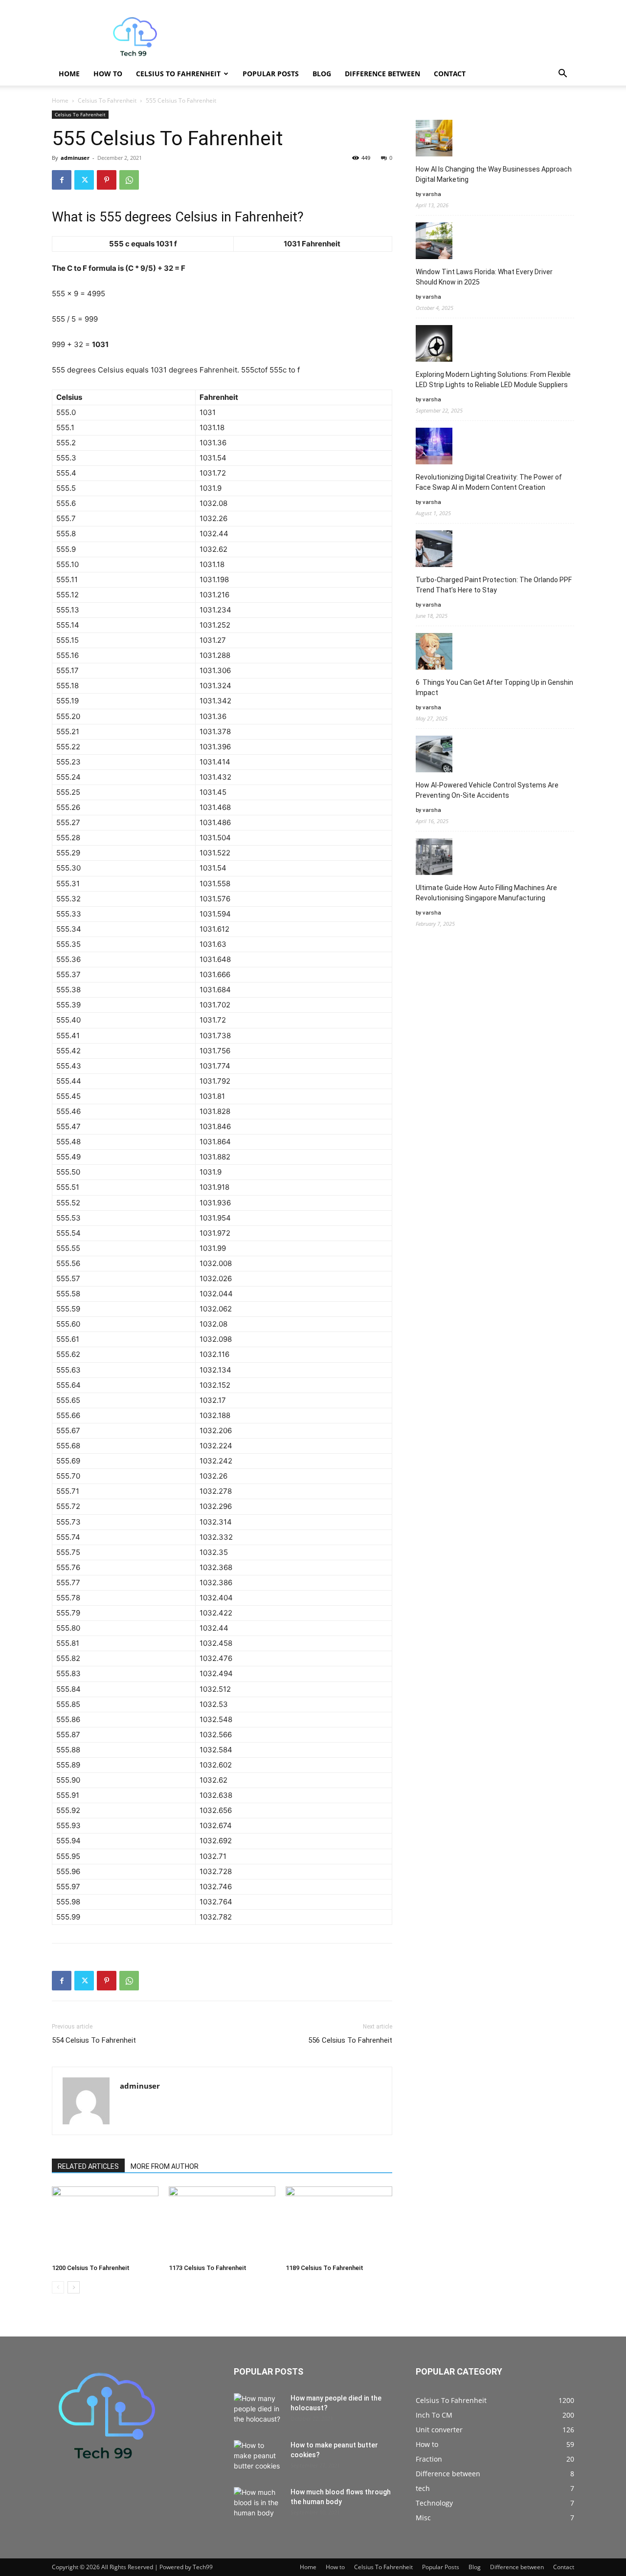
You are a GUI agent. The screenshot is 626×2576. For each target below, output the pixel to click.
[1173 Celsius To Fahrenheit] (222, 2223)
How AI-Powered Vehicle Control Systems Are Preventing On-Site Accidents (487, 790)
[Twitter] (84, 180)
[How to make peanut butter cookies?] (258, 2457)
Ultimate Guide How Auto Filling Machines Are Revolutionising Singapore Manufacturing (486, 893)
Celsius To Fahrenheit (178, 74)
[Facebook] (62, 180)
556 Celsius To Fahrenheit (350, 2040)
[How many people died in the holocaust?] (258, 2410)
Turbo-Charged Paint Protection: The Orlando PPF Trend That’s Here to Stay (494, 585)
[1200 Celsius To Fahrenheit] (105, 2223)
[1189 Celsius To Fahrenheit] (339, 2223)
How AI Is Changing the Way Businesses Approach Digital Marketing (494, 174)
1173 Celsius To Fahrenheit (208, 2268)
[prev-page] (58, 2287)
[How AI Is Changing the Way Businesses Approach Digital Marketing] (434, 140)
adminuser (75, 158)
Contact (450, 74)
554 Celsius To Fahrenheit (94, 2040)
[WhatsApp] (129, 180)
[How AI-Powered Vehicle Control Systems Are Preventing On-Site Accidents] (434, 755)
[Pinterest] (107, 180)
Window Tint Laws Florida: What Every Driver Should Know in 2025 (484, 277)
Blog (322, 74)
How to (108, 74)
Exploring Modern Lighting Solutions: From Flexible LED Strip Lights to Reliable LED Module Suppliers (493, 380)
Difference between (382, 74)
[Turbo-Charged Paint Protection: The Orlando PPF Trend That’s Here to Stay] (434, 550)
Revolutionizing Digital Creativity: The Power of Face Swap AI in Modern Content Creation (489, 482)
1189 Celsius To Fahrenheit (324, 2268)
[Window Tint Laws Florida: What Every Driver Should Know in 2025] (434, 242)
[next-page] (74, 2287)
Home (69, 74)
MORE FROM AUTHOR (165, 2166)
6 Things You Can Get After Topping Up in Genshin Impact (494, 688)
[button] (562, 75)
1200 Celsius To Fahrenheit (91, 2268)
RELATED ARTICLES (88, 2166)
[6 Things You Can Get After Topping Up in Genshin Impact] (434, 653)
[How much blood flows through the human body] (258, 2504)
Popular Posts (271, 74)
